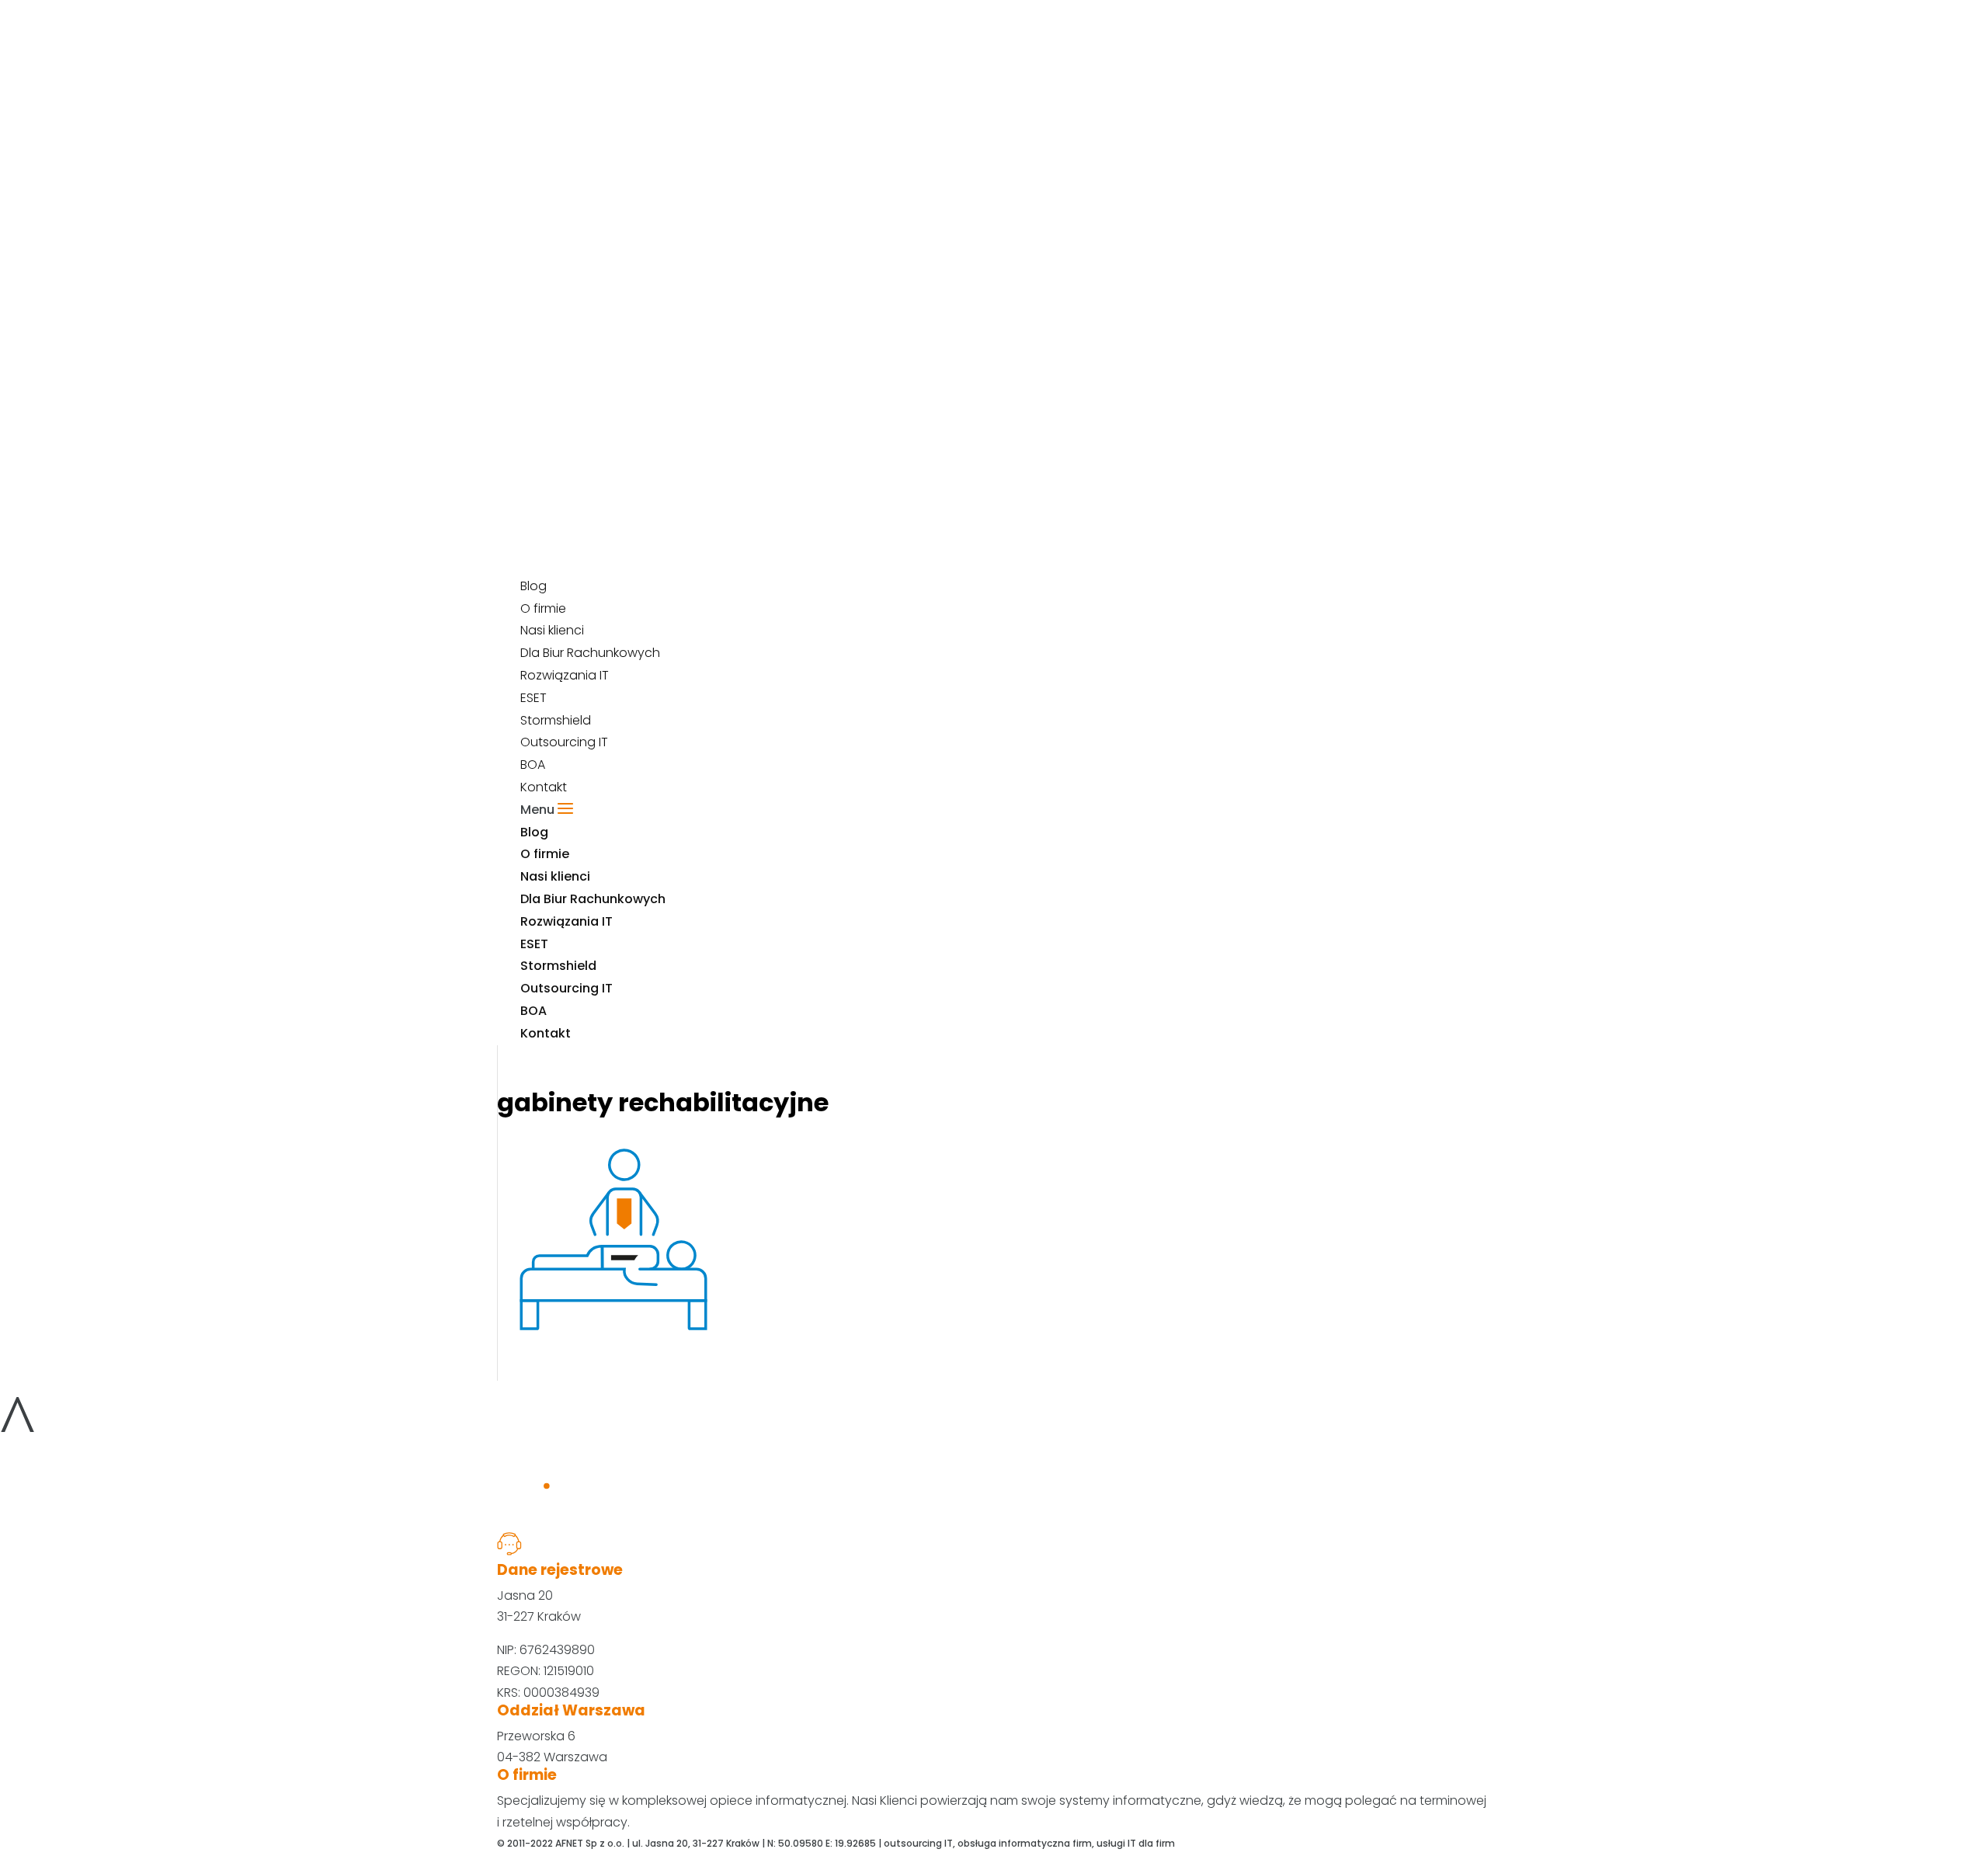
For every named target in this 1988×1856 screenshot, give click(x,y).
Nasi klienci (555, 876)
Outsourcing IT (564, 742)
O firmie (545, 854)
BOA (533, 1011)
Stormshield (556, 720)
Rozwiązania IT (565, 675)
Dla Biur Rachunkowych (593, 899)
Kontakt (546, 1033)
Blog (534, 832)
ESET (533, 698)
